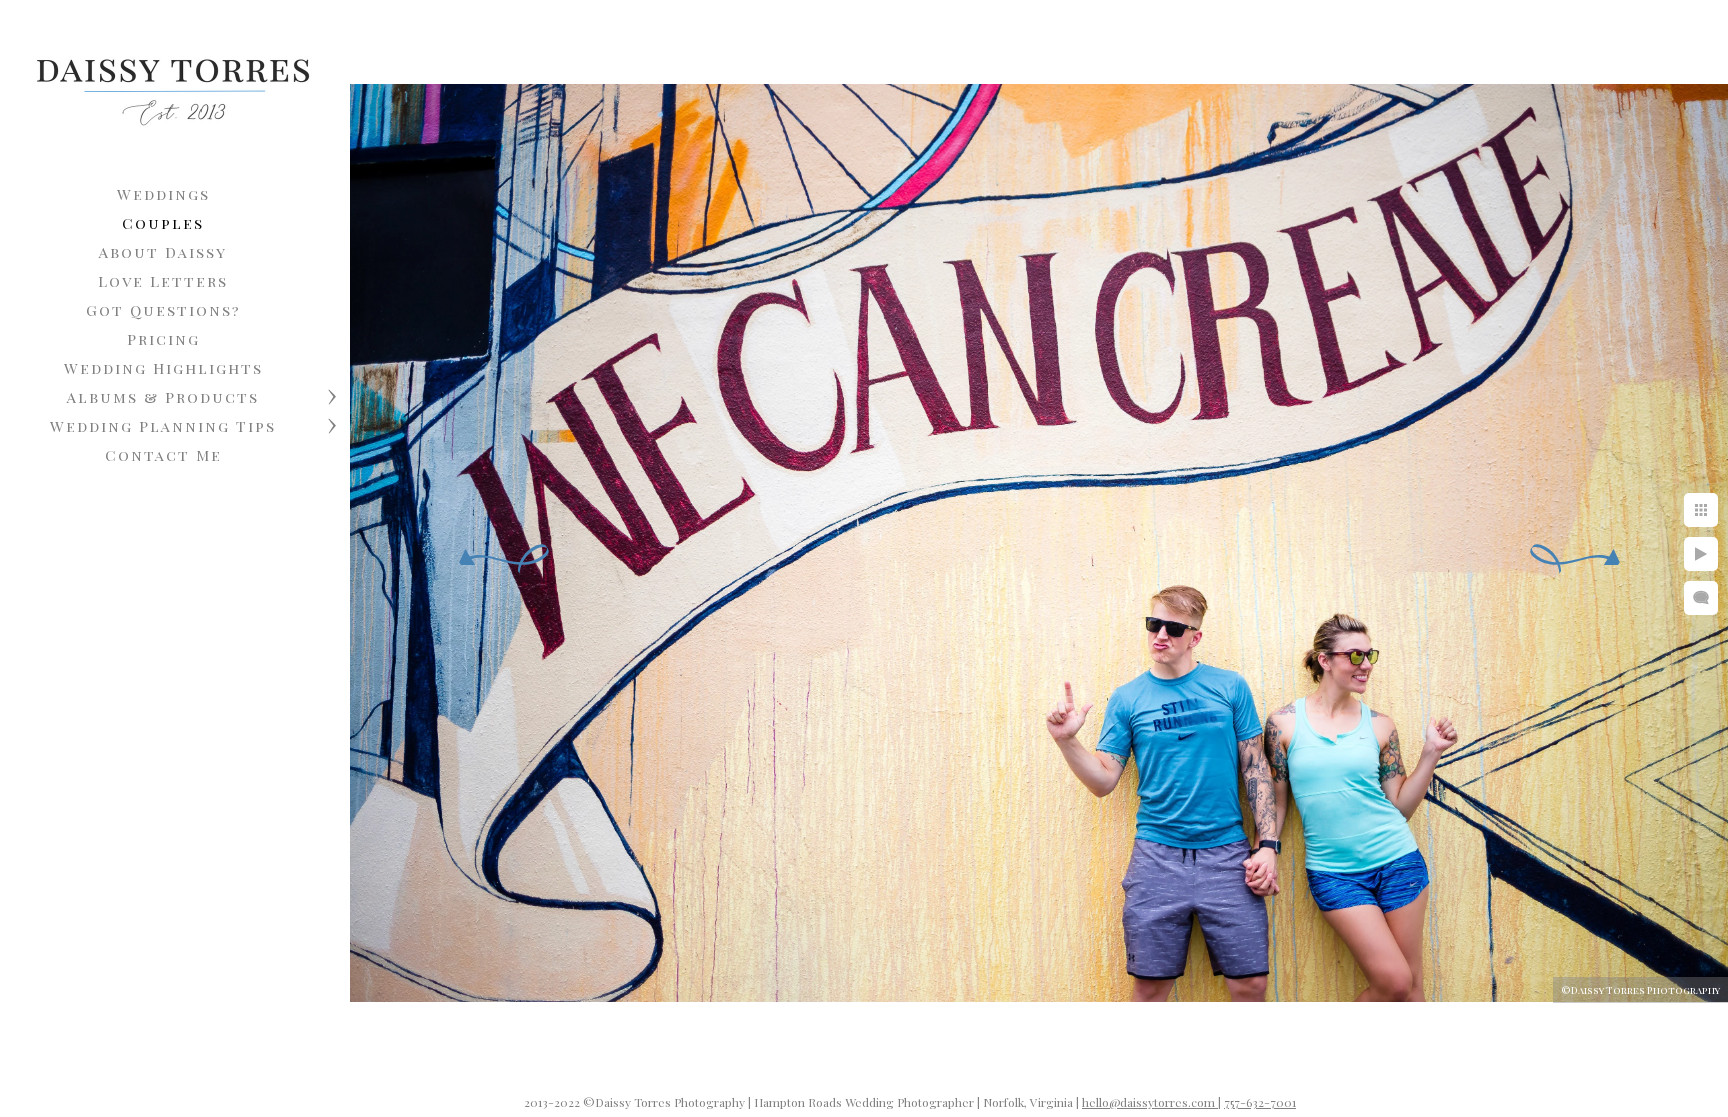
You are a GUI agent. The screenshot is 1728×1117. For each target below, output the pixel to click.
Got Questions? (163, 310)
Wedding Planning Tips (163, 426)
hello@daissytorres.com (1150, 1102)
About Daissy (163, 252)
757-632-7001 (1260, 1102)
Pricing (163, 339)
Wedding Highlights (163, 368)
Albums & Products (163, 397)
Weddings (163, 194)
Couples (163, 223)
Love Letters (163, 281)
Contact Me (163, 455)
